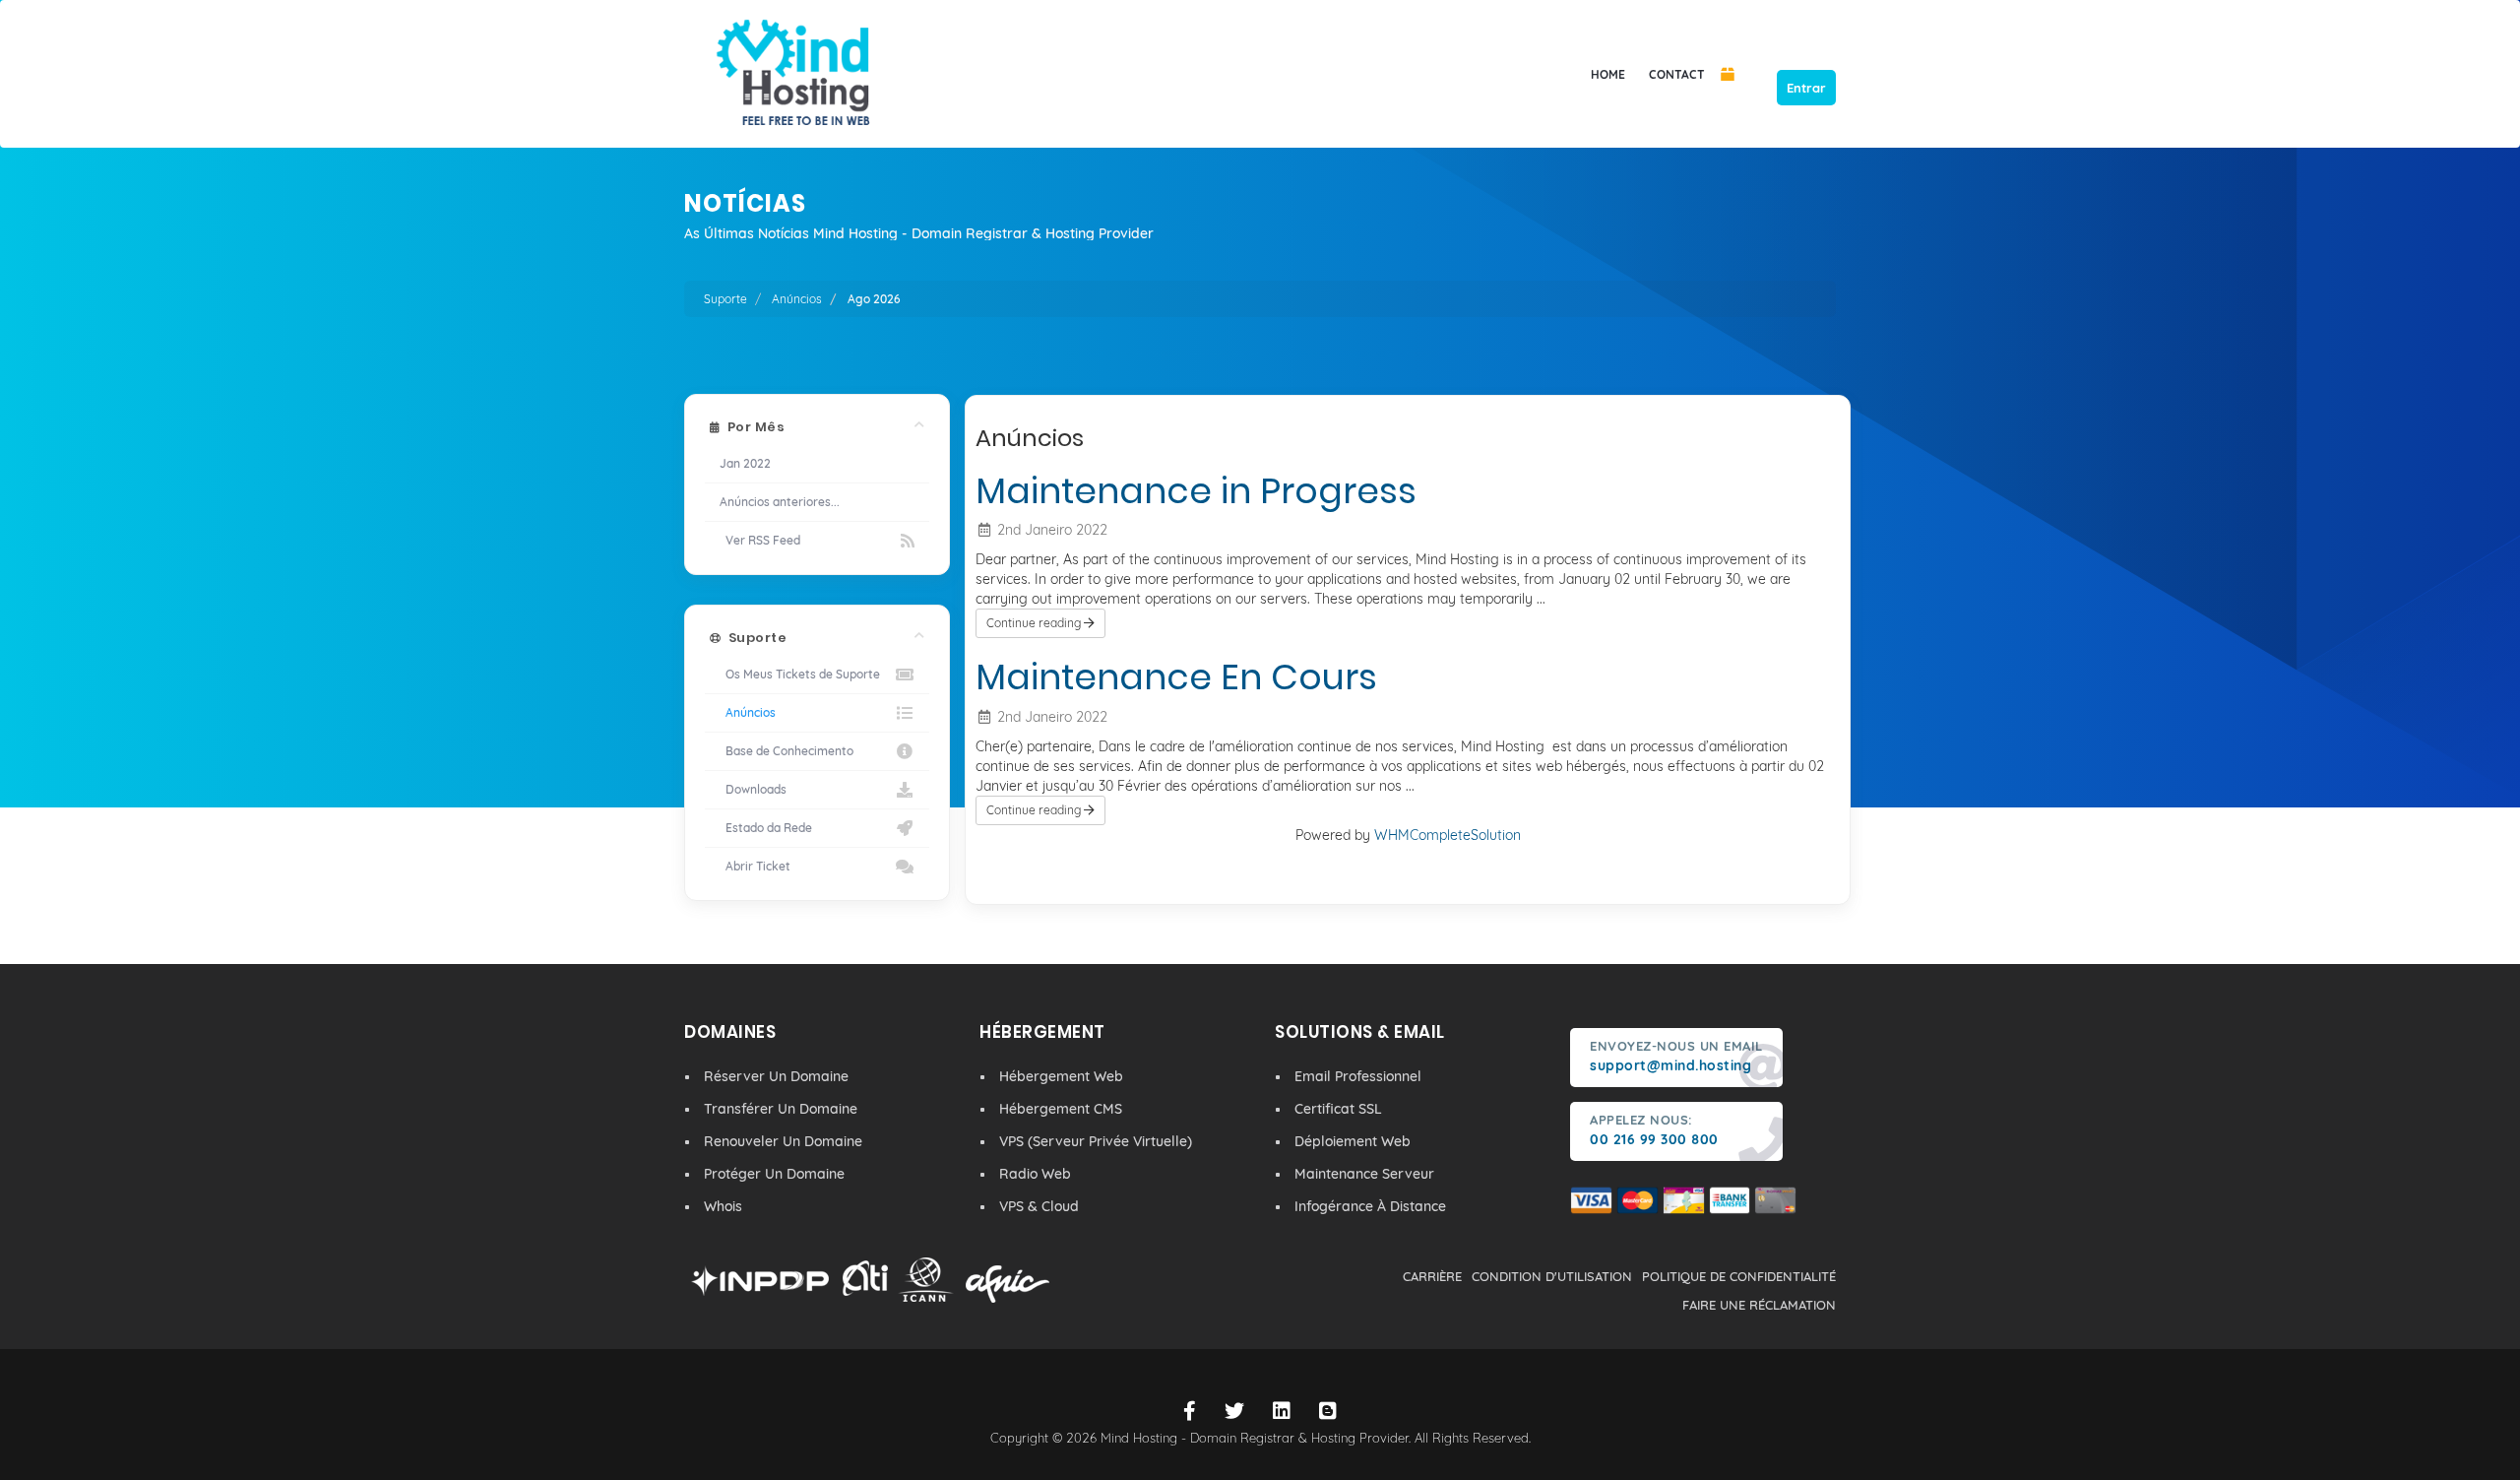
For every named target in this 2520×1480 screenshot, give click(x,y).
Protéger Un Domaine (774, 1174)
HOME (1608, 74)
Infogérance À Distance (1370, 1206)
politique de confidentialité (1739, 1276)
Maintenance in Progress (1196, 491)
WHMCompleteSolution (1448, 835)
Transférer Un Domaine (781, 1109)
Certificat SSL (1338, 1109)
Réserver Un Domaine (776, 1076)
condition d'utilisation (1552, 1276)
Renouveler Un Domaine (783, 1141)
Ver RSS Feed (760, 540)
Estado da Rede (766, 828)
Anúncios (797, 299)
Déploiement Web (1353, 1141)
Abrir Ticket (755, 866)
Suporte (725, 299)
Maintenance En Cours (1176, 677)
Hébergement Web (1061, 1076)
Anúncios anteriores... (780, 502)
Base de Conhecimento (787, 751)
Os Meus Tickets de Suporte (800, 674)
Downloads (753, 789)
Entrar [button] (1806, 88)
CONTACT (1677, 74)
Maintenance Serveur (1364, 1174)
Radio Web (1035, 1174)
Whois (723, 1206)
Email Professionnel (1358, 1076)
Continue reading (1035, 623)
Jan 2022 (745, 463)
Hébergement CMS (1061, 1109)
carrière (1432, 1276)
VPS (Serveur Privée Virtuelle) (1096, 1141)
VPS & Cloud (1039, 1206)
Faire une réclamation (1759, 1305)
